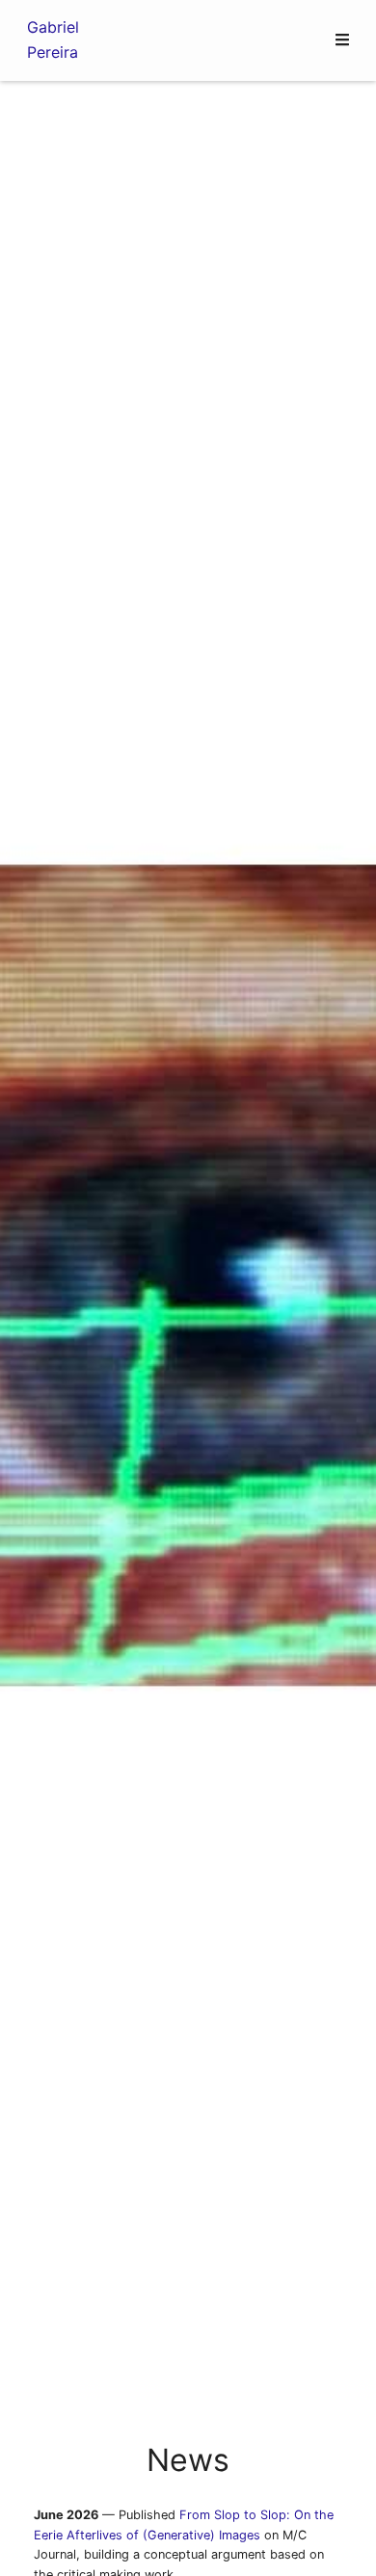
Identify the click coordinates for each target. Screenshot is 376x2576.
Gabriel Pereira (53, 39)
